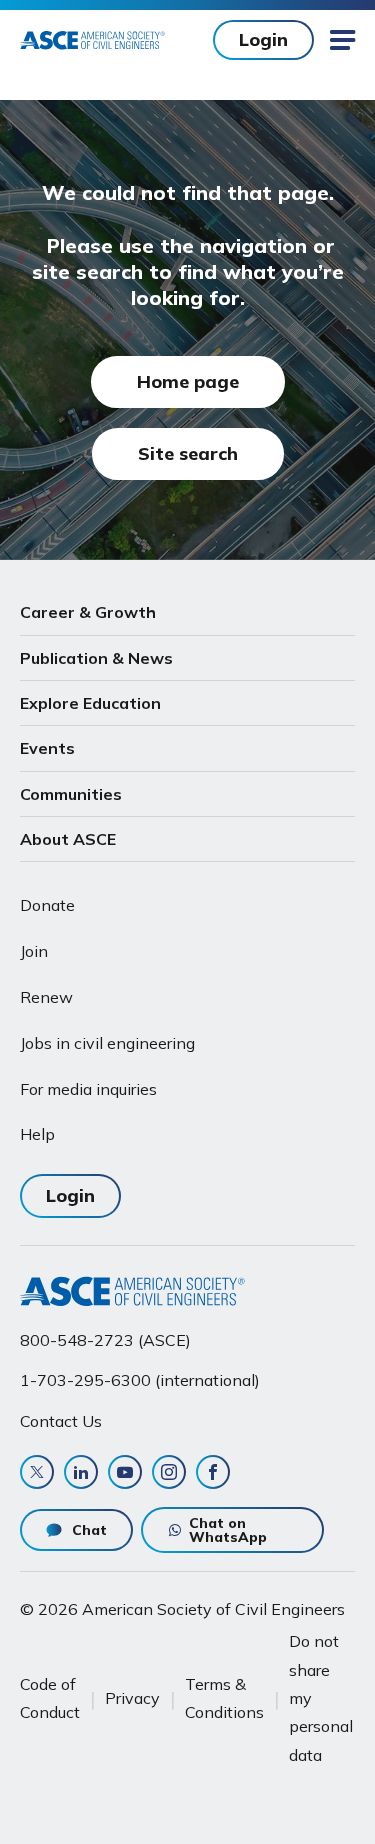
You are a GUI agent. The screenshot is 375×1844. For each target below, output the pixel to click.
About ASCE (68, 839)
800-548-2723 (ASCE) (105, 1340)
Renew (46, 997)
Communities (71, 794)
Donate (47, 905)
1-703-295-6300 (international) (140, 1380)
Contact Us (61, 1421)
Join (34, 951)
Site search (188, 453)
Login (263, 39)
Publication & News (96, 658)
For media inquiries (88, 1089)
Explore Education (90, 703)
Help (37, 1134)
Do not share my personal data (321, 1697)
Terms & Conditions (224, 1698)
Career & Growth (88, 612)
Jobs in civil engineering (107, 1043)
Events (47, 748)
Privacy (132, 1698)
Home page (188, 381)
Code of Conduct (50, 1698)
